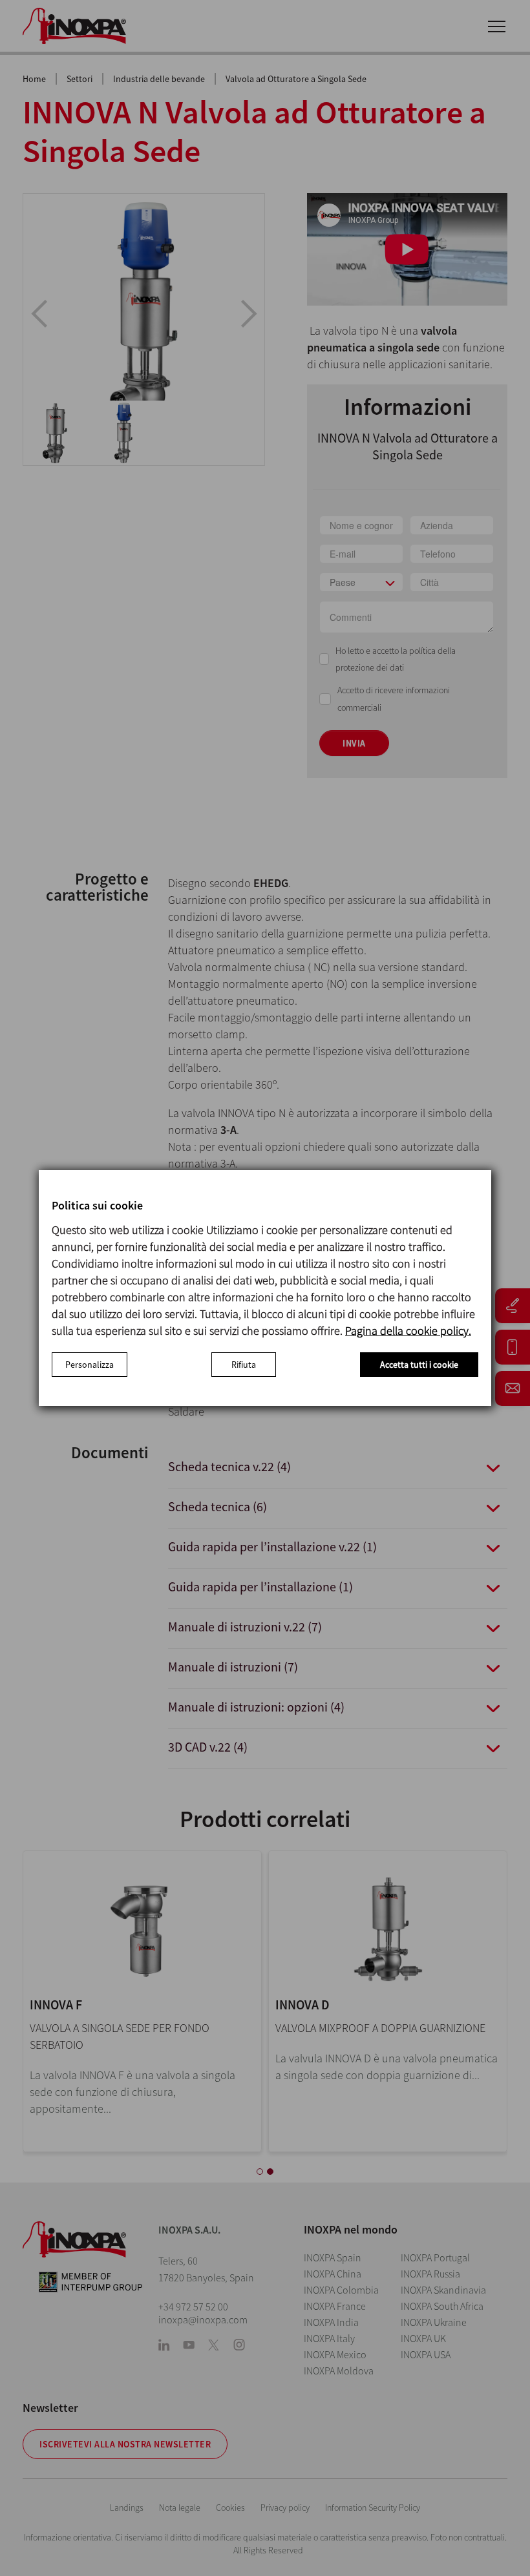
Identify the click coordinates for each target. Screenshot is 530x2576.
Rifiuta (244, 1365)
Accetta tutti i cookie (419, 1365)
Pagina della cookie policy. (408, 1331)
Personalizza (90, 1365)
